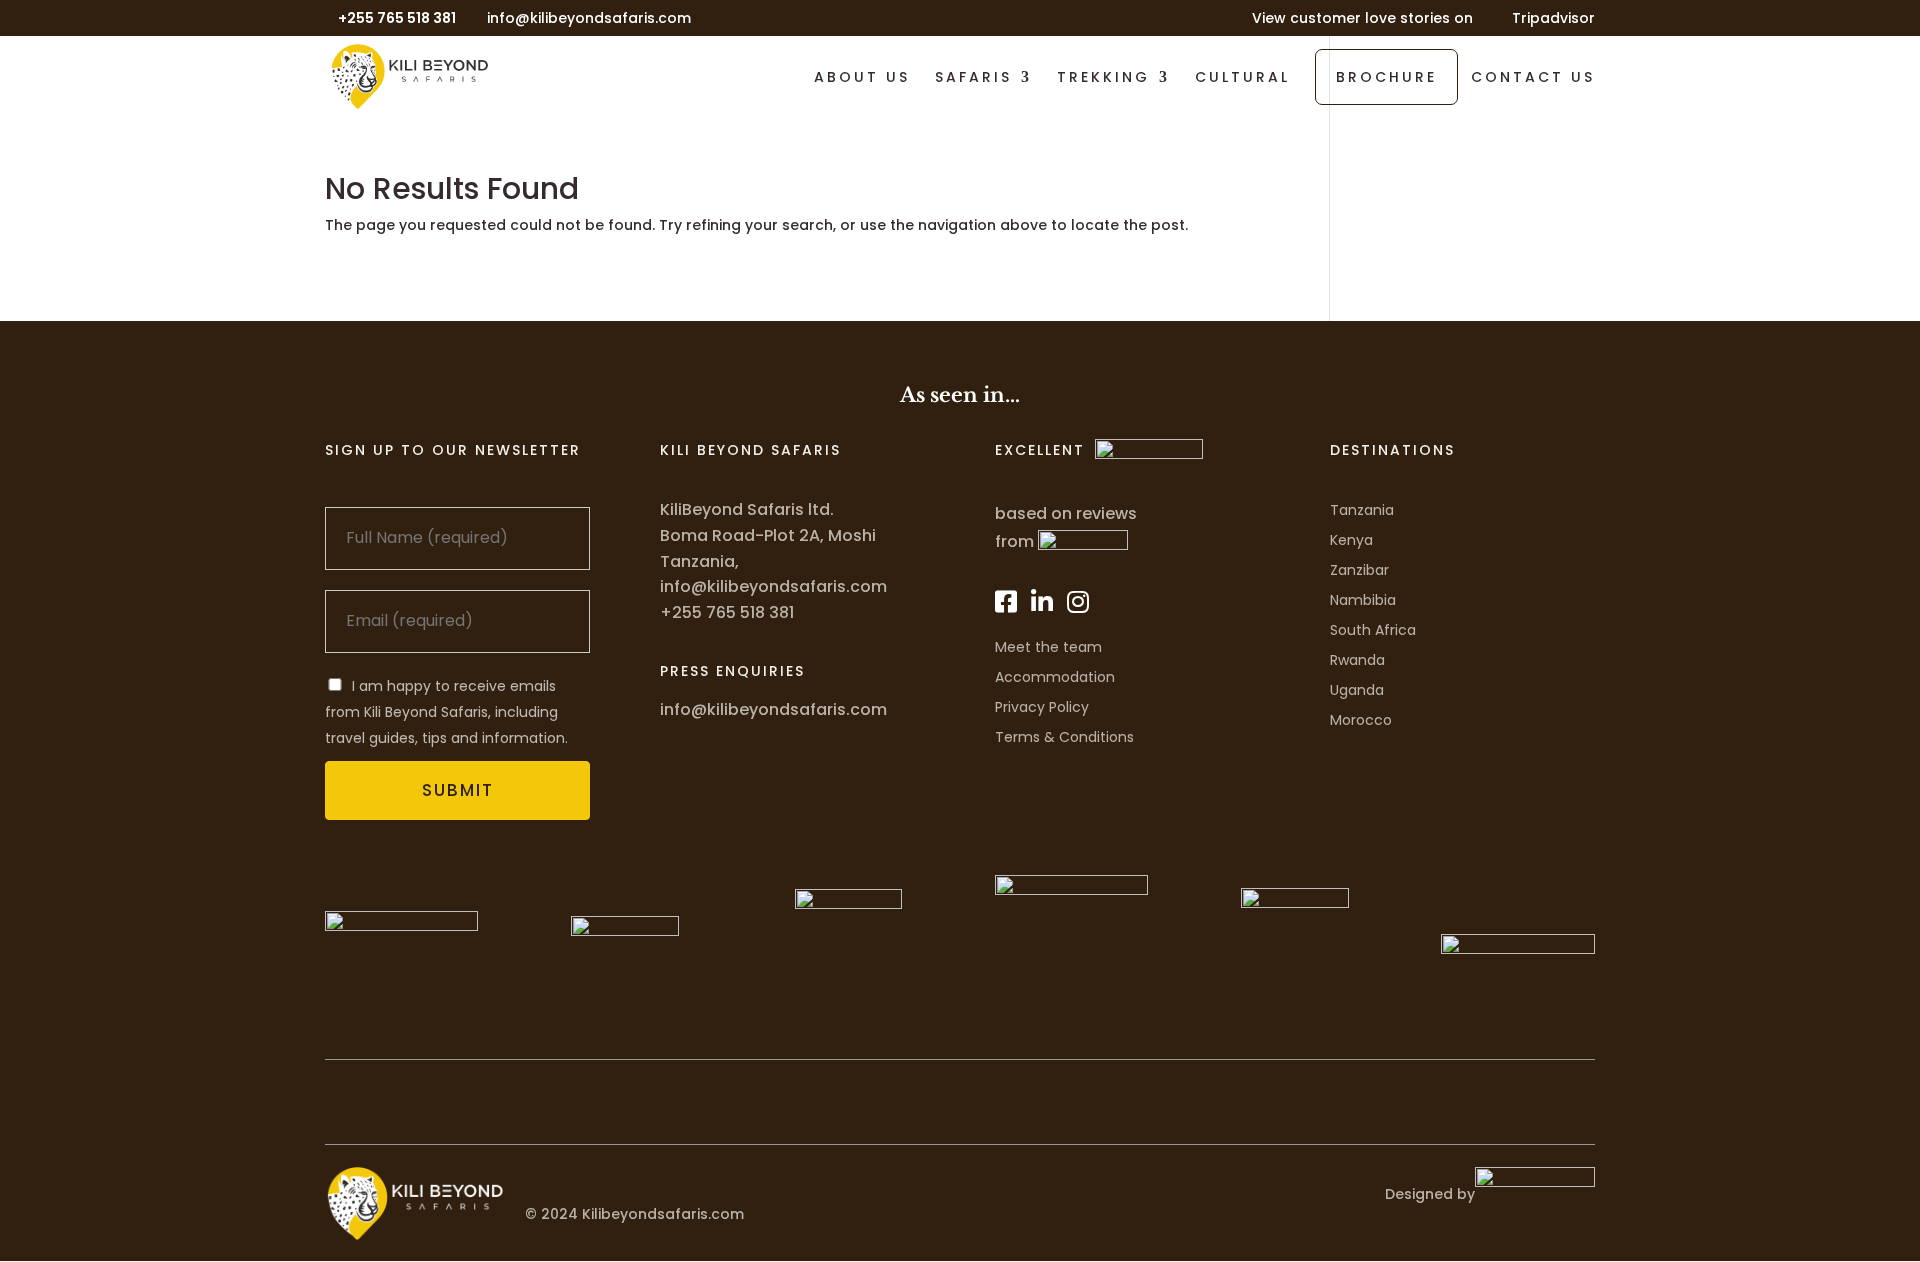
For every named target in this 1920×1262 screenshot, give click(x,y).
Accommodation (1055, 677)
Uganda (1357, 690)
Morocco (1361, 720)
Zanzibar (1359, 570)
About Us (862, 78)
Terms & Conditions (1064, 737)
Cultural (1242, 78)
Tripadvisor (1553, 19)
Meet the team (1048, 647)
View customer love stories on (1362, 19)
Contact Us (1533, 78)
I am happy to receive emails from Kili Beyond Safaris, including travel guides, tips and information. (446, 712)
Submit (458, 790)
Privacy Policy (1042, 707)
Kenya (1351, 540)
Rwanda (1357, 660)
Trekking (1103, 78)
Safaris (973, 78)
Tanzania (1362, 510)
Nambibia (1363, 600)
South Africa (1373, 630)
